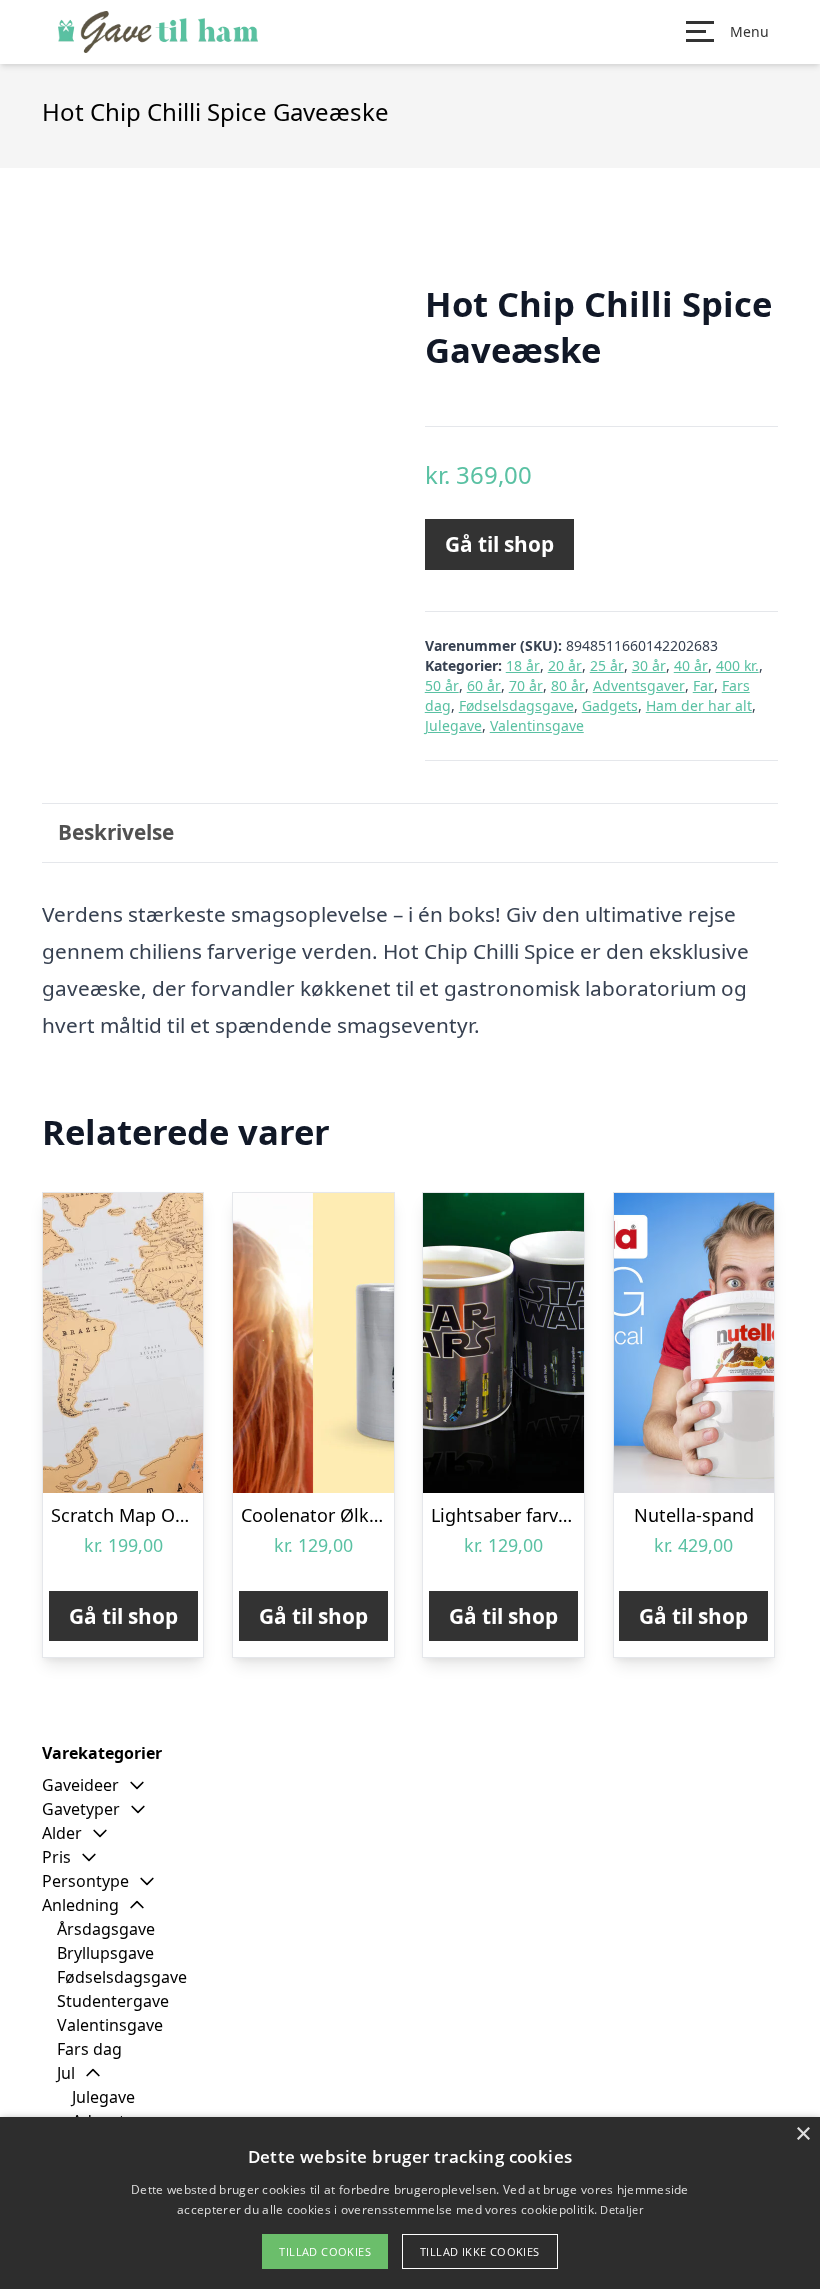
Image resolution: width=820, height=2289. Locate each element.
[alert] (410, 2203)
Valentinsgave (537, 725)
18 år (523, 665)
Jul (66, 2073)
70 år (526, 685)
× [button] (802, 2134)
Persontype (85, 1881)
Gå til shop (499, 544)
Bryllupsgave (105, 1953)
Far (703, 685)
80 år (568, 685)
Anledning (80, 1905)
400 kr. (737, 665)
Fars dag (89, 2049)
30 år (649, 665)
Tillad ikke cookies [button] (480, 2251)
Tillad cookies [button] (325, 2251)
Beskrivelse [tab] (116, 832)
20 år (565, 665)
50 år (442, 685)
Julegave (453, 725)
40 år (691, 665)
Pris (56, 1857)
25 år (607, 665)
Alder (62, 1833)
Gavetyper (81, 1809)
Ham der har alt (699, 705)
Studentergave (113, 2001)
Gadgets (610, 705)
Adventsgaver (639, 685)
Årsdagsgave (106, 1929)
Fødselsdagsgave (516, 705)
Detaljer (621, 2209)
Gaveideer (80, 1785)
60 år (484, 685)
